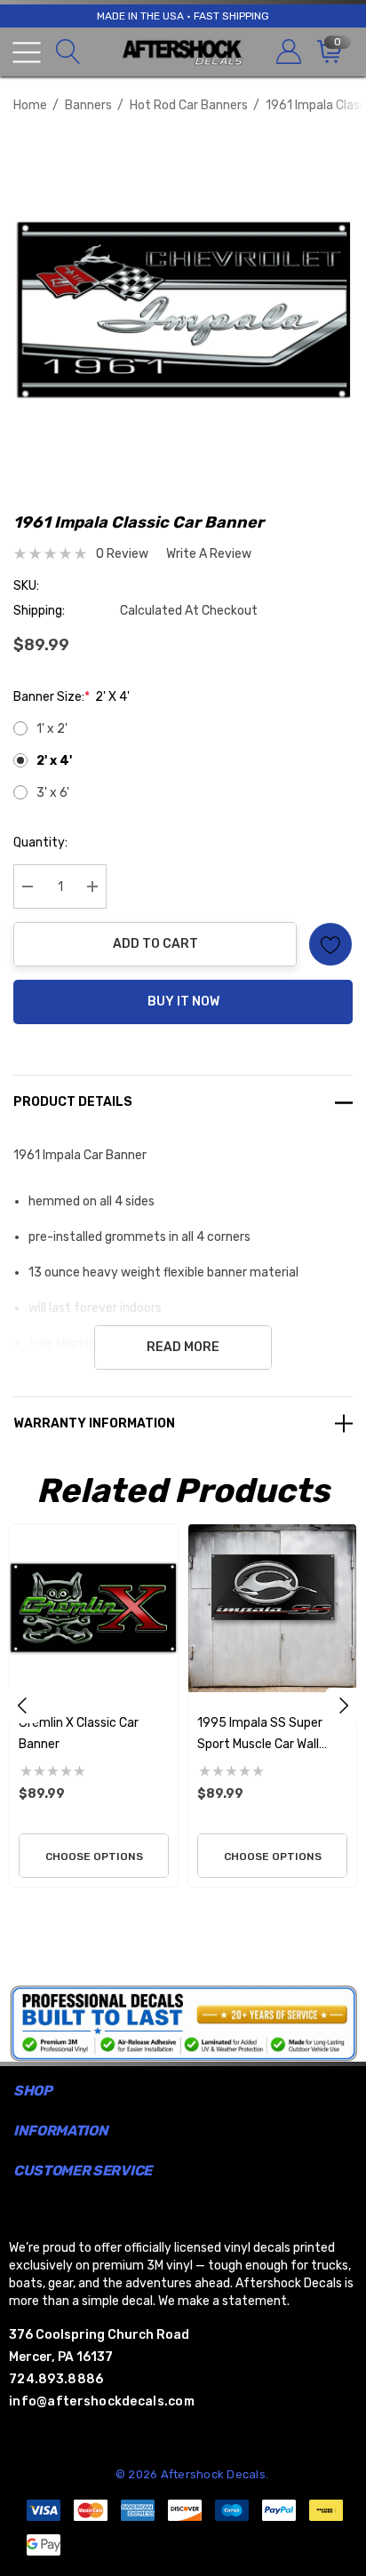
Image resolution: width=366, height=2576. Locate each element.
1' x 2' (52, 729)
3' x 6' (53, 793)
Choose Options (94, 1856)
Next (344, 1705)
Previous (22, 1705)
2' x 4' (54, 761)
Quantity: (40, 843)
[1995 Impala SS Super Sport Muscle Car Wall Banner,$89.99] (272, 1608)
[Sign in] (287, 52)
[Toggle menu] (27, 52)
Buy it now (183, 1002)
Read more (183, 1347)
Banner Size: (72, 697)
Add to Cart (155, 944)
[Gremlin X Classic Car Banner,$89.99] (94, 1608)
